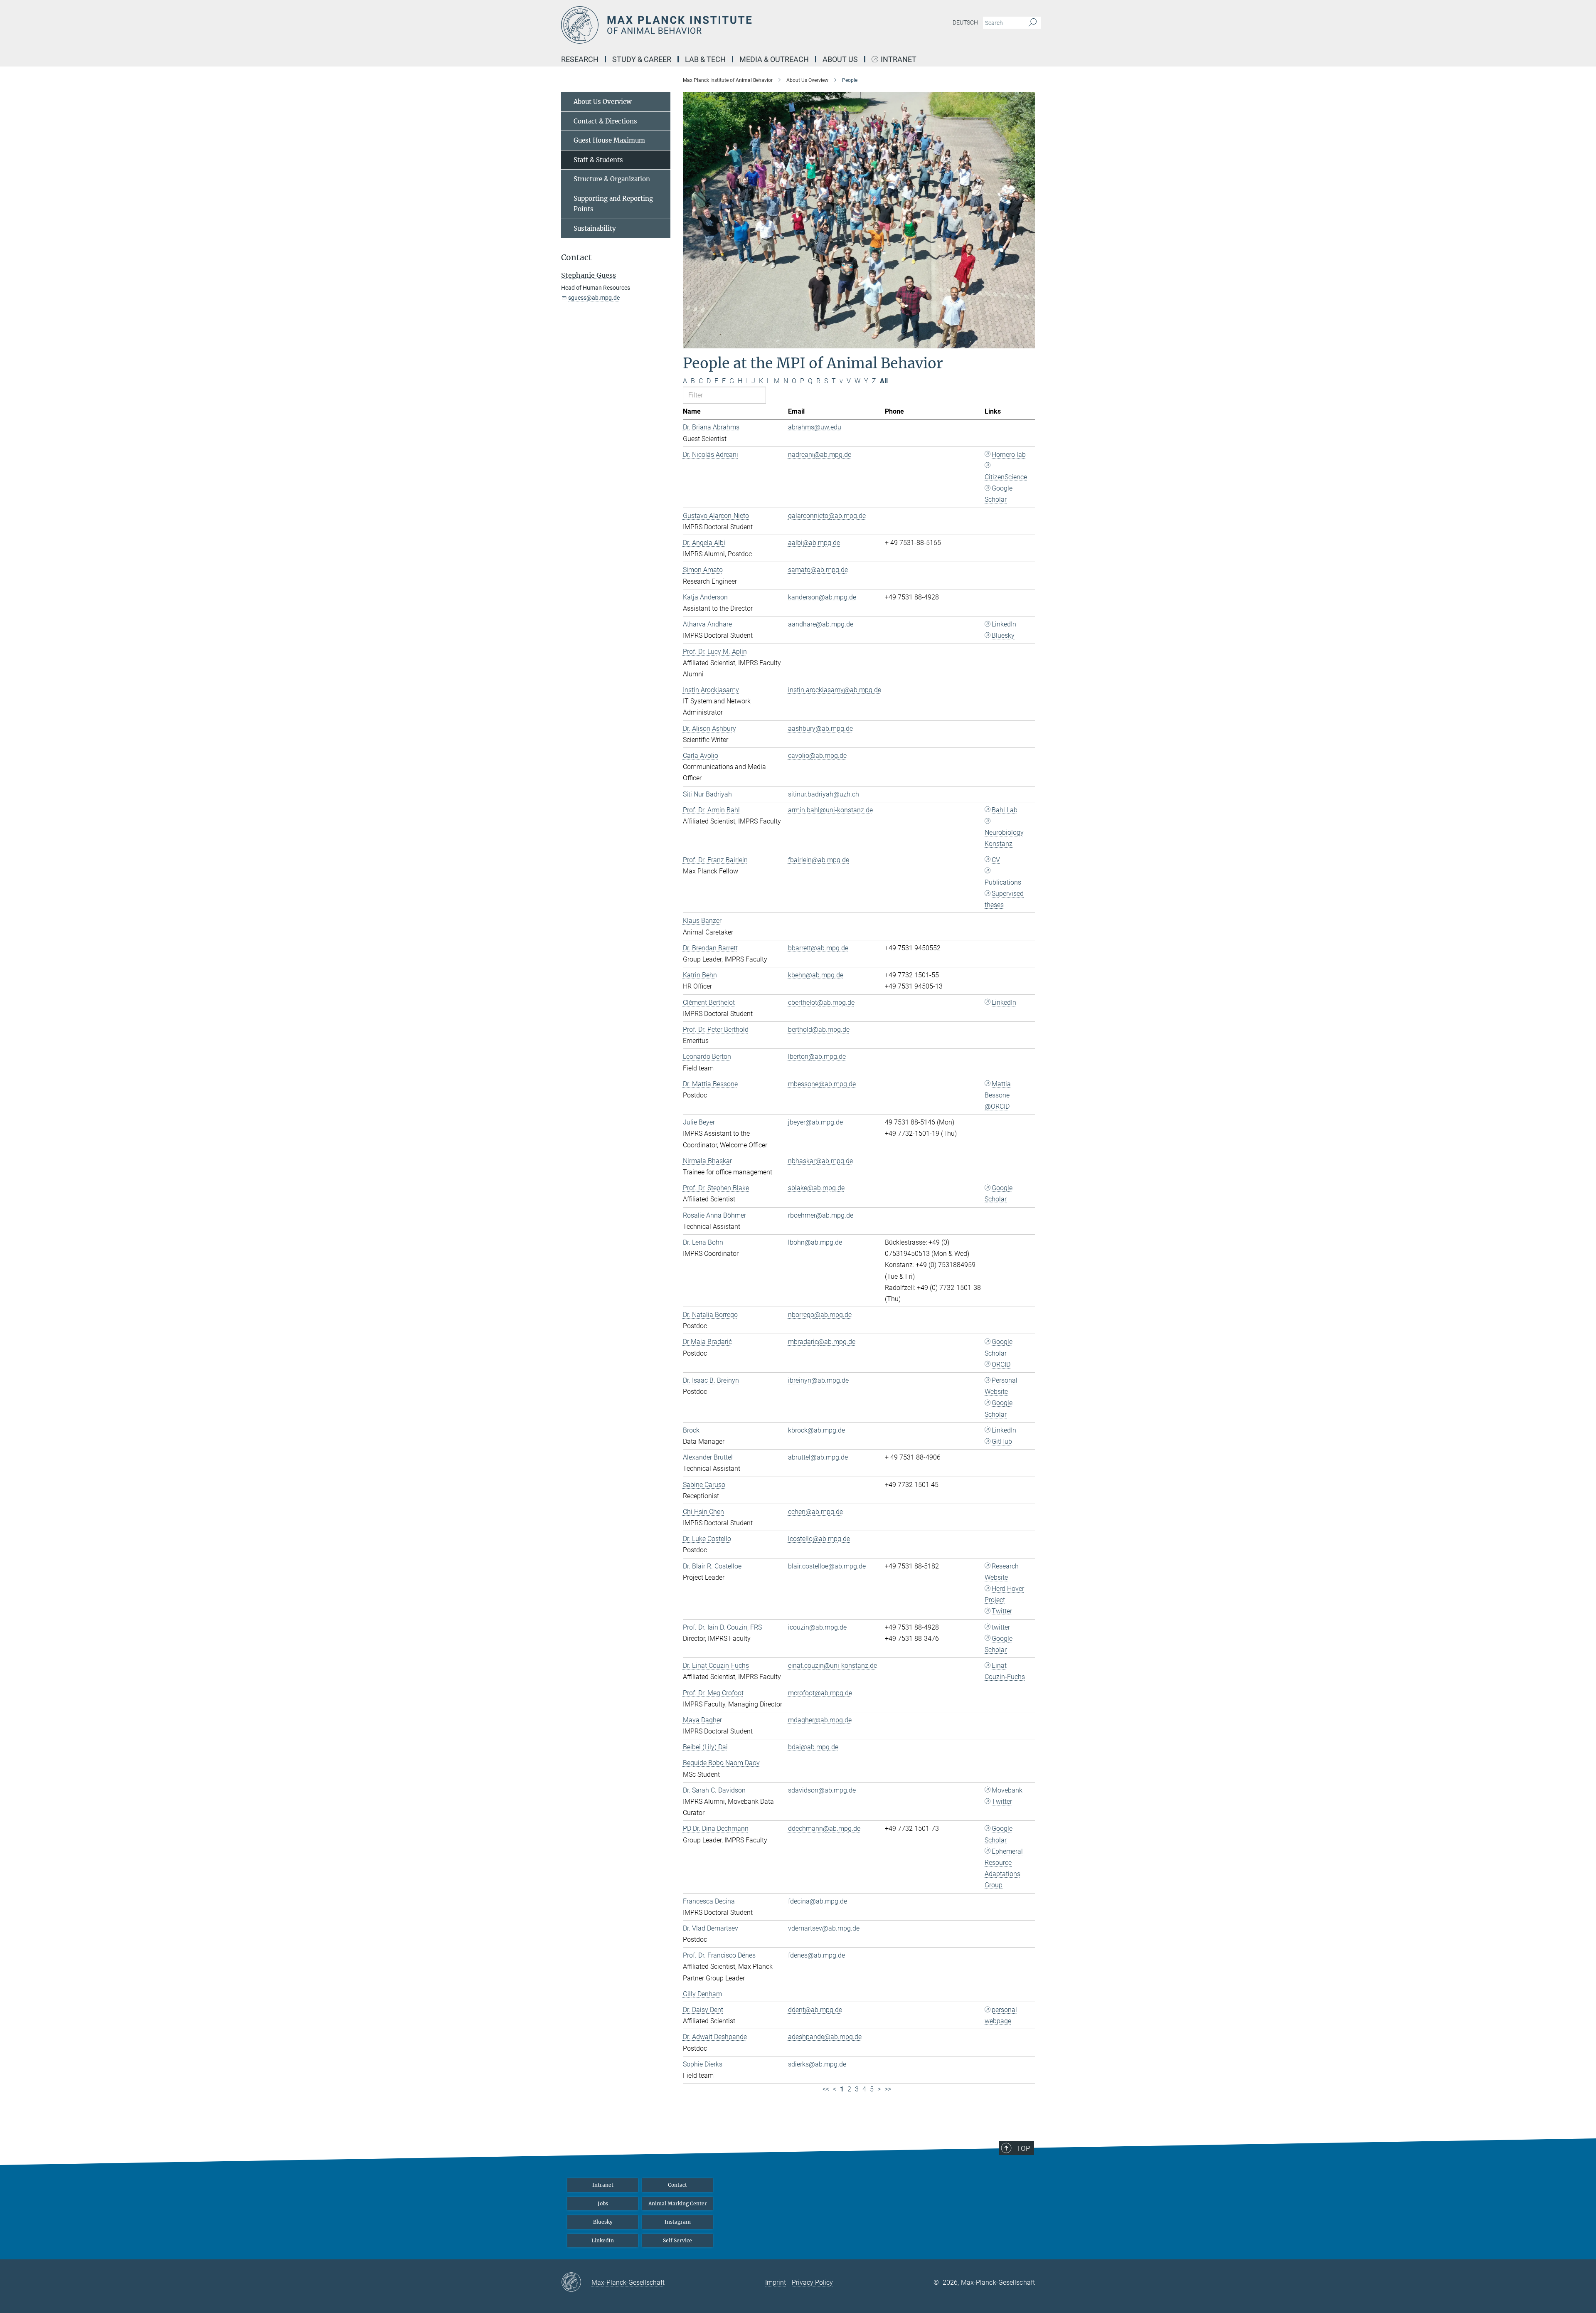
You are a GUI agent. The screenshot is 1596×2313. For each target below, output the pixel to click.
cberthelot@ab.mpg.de (821, 1002)
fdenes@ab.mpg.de (816, 1955)
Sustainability (595, 228)
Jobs (603, 2203)
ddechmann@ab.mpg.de (824, 1828)
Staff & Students (598, 160)
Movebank (1007, 1790)
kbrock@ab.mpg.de (816, 1430)
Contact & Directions (605, 121)
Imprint (776, 2282)
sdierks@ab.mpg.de (817, 2064)
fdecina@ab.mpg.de (818, 1901)
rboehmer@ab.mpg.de (821, 1215)
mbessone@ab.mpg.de (822, 1084)
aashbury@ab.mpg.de (820, 729)
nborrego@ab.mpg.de (820, 1315)
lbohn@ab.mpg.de (815, 1242)
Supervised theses (1004, 899)
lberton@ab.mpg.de (817, 1057)
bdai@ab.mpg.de (813, 1747)
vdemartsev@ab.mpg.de (824, 1928)
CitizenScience (1006, 477)
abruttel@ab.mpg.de (818, 1457)
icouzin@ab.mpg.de (817, 1627)
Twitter (1002, 1611)
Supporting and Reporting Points (613, 204)
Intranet (899, 60)
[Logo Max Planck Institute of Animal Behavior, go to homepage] (717, 25)
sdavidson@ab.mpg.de (822, 1790)
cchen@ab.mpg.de (815, 1512)
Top (1023, 2148)
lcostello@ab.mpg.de (819, 1539)
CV (996, 860)
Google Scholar (999, 494)
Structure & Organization (612, 179)
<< (826, 2089)
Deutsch (965, 22)
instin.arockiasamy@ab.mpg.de (835, 690)
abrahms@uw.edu (815, 427)
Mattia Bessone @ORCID (998, 1095)
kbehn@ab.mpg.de (816, 975)
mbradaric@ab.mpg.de (822, 1342)
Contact (677, 2185)
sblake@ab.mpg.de (816, 1188)
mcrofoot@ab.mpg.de (820, 1693)
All (884, 381)
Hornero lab (1009, 455)
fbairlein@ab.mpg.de (819, 860)
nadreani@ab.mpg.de (820, 455)
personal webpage (1001, 2015)
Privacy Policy (812, 2282)
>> (888, 2089)
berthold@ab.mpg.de (819, 1030)
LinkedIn (1004, 624)
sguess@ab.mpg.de (594, 298)
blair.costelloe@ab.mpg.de (827, 1566)
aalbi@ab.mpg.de (814, 543)
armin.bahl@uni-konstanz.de (830, 810)
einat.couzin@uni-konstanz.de (832, 1666)
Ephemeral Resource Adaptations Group (1004, 1868)
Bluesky (1003, 635)
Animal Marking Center (678, 2203)
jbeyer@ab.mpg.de (815, 1122)
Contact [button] (576, 258)
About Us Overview (603, 102)
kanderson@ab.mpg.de (822, 597)
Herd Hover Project (1004, 1594)
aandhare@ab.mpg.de (821, 624)
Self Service (677, 2240)
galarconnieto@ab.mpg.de (827, 516)
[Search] (1033, 23)
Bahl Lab (1005, 810)
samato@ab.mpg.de (818, 570)
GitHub (1002, 1441)
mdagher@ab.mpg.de (820, 1720)
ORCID (1001, 1365)
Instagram (678, 2222)
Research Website (1002, 1572)
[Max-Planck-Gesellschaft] (576, 2283)
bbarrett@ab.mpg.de (818, 948)
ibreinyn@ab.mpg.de (818, 1380)
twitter (1001, 1627)
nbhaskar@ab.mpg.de (820, 1161)
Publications (1003, 882)
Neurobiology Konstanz (1004, 838)
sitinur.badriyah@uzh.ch (824, 794)
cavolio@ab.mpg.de (817, 756)
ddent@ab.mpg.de (815, 2010)
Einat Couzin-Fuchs (1005, 1671)
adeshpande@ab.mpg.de (825, 2037)
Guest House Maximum (609, 140)
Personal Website (1001, 1386)
